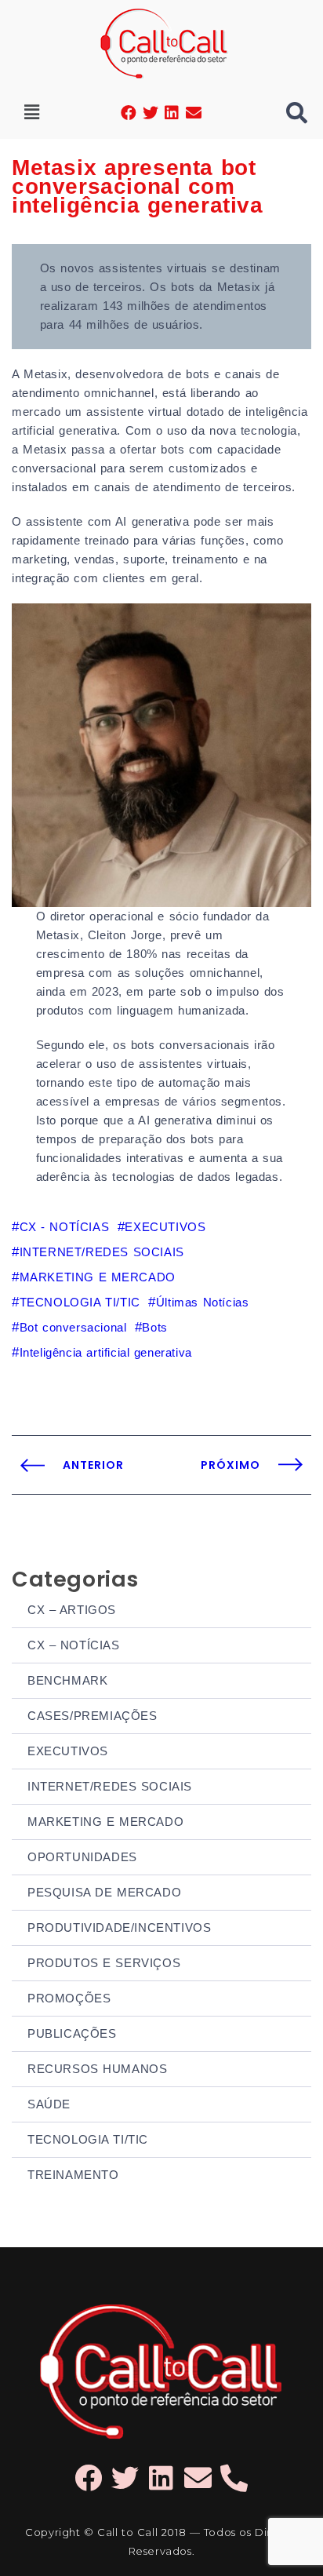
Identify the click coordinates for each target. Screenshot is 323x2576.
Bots (154, 1327)
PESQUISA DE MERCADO (104, 1892)
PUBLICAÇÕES (72, 2033)
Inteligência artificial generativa (106, 1352)
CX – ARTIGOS (72, 1610)
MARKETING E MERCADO (105, 1822)
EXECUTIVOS (68, 1751)
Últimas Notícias (202, 1302)
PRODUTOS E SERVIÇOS (104, 1963)
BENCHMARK (67, 1680)
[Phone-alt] (235, 2478)
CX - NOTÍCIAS (64, 1227)
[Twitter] (151, 113)
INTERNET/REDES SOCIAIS (110, 1786)
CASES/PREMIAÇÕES (93, 1716)
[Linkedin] (172, 113)
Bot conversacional (73, 1327)
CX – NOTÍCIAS (74, 1645)
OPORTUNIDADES (82, 1857)
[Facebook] (129, 113)
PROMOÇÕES (69, 1998)
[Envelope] (194, 113)
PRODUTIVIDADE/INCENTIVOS (119, 1927)
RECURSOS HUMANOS (98, 2069)
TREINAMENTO (73, 2175)
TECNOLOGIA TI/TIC (88, 2139)
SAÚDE (49, 2104)
